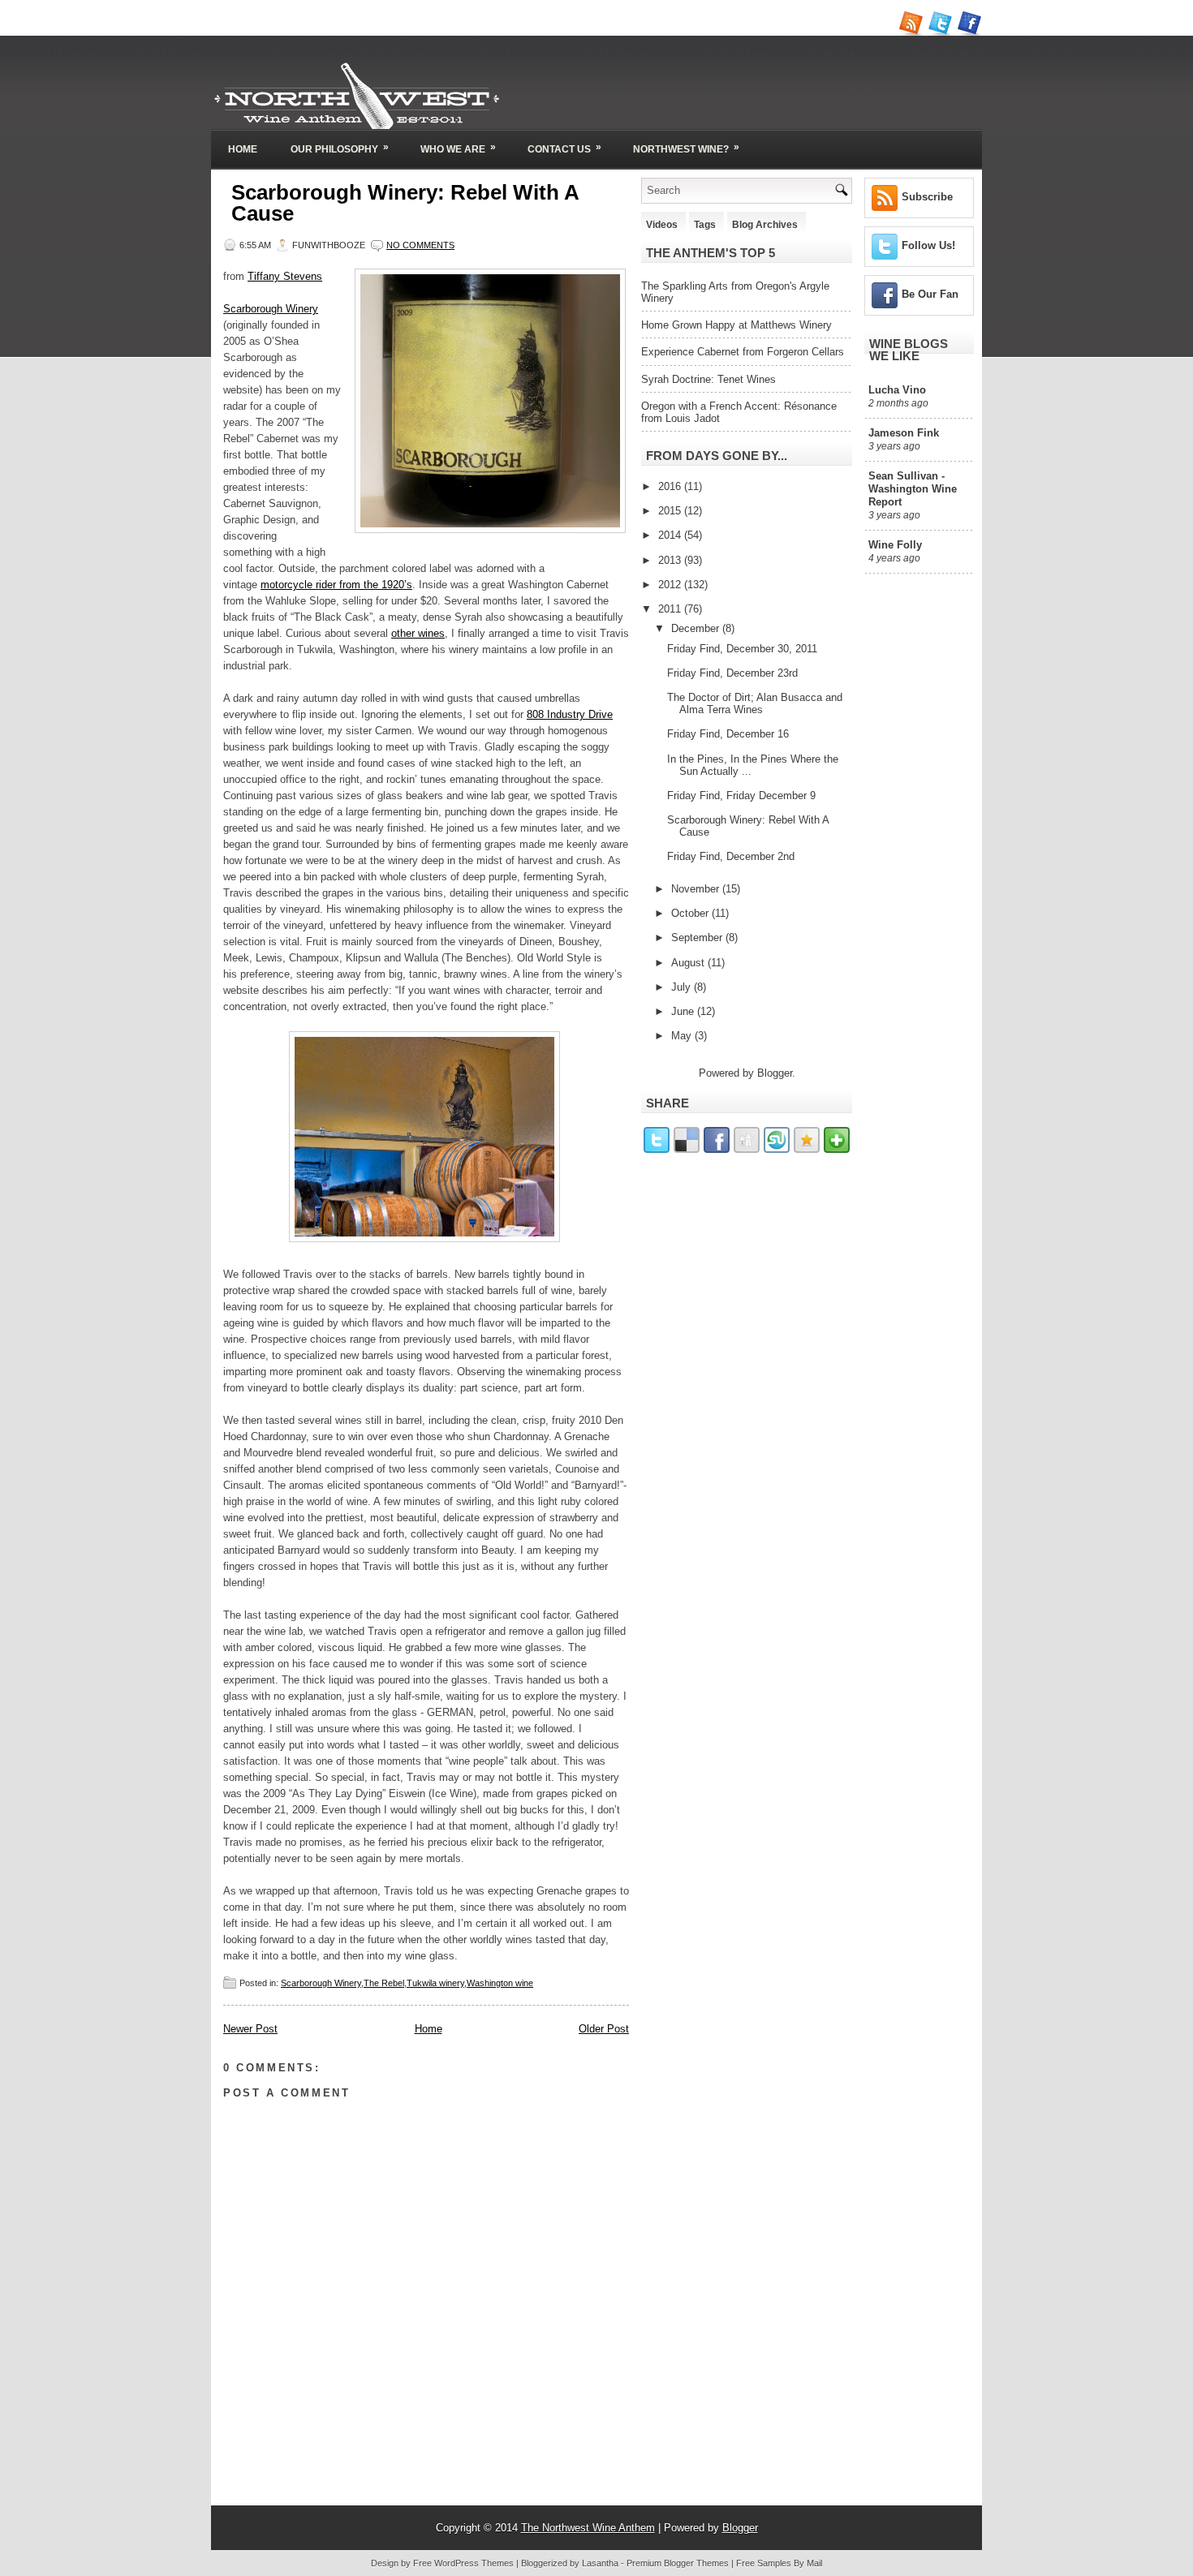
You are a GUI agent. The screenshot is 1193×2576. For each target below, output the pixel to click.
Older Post (604, 2029)
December (697, 628)
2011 (671, 609)
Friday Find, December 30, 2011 (742, 649)
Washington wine (500, 1983)
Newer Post (250, 2029)
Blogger (775, 1073)
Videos (662, 225)
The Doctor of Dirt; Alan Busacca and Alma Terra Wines (755, 703)
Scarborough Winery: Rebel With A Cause (405, 203)
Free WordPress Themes (463, 2563)
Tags (705, 225)
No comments (420, 245)
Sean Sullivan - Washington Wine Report (913, 489)
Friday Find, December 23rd (732, 673)
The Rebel (384, 1983)
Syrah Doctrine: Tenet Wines (708, 379)
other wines (418, 633)
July (683, 987)
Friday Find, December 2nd (731, 856)
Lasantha (600, 2563)
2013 (671, 560)
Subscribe (927, 197)
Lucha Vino (897, 390)
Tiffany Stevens (285, 276)
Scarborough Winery (271, 309)
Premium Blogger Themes (678, 2563)
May (683, 1036)
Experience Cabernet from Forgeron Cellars (743, 352)
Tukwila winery (435, 1983)
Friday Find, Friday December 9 (741, 796)
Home (243, 149)
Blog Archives (765, 225)
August (689, 963)
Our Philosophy (340, 148)
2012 (671, 585)
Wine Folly (895, 545)
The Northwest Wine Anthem (588, 2528)
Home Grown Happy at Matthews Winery (736, 325)
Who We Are (458, 148)
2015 (671, 511)
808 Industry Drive (570, 714)
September (698, 938)
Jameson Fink (904, 433)
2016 (671, 486)
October (691, 913)
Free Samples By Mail (779, 2563)
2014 (671, 535)
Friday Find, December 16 (728, 734)
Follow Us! (928, 245)
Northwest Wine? (686, 148)
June (684, 1011)
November (697, 889)
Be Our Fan (930, 294)
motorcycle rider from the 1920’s (336, 585)
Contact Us (564, 148)
